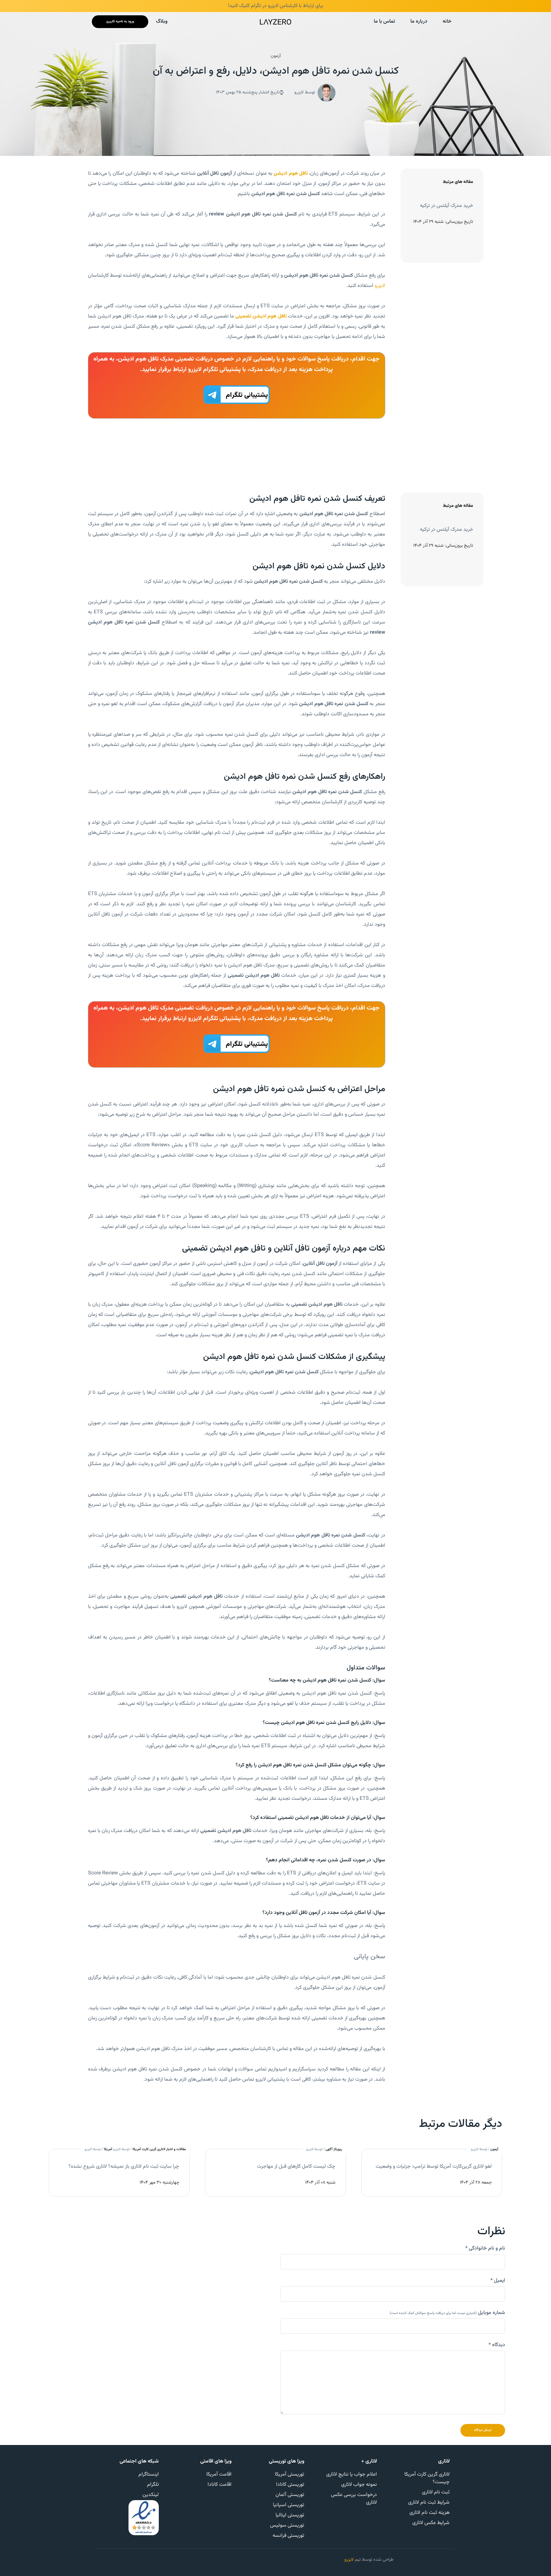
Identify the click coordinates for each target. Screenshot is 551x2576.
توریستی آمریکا (290, 2474)
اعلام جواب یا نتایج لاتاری (352, 2474)
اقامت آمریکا (219, 2474)
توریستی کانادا (290, 2485)
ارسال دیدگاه (483, 2430)
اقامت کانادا (220, 2485)
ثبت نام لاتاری (436, 2492)
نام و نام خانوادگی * (485, 2249)
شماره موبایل (447, 2313)
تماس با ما (384, 22)
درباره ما (419, 22)
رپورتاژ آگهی (334, 2149)
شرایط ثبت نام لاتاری (429, 2503)
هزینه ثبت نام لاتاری (430, 2513)
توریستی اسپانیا (289, 2505)
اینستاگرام (149, 2474)
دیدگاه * (497, 2345)
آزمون (276, 56)
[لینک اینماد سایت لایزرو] (144, 2518)
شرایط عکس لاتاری (431, 2523)
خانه (447, 22)
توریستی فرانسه (288, 2536)
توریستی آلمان (290, 2495)
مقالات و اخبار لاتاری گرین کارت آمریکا (159, 2149)
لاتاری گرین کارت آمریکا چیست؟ (427, 2478)
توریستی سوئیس (287, 2525)
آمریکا (108, 2149)
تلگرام (153, 2485)
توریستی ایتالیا (290, 2515)
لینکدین (151, 2495)
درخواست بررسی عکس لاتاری (354, 2499)
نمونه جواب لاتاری (359, 2485)
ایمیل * (498, 2281)
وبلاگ (162, 22)
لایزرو (380, 286)
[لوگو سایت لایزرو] (275, 22)
